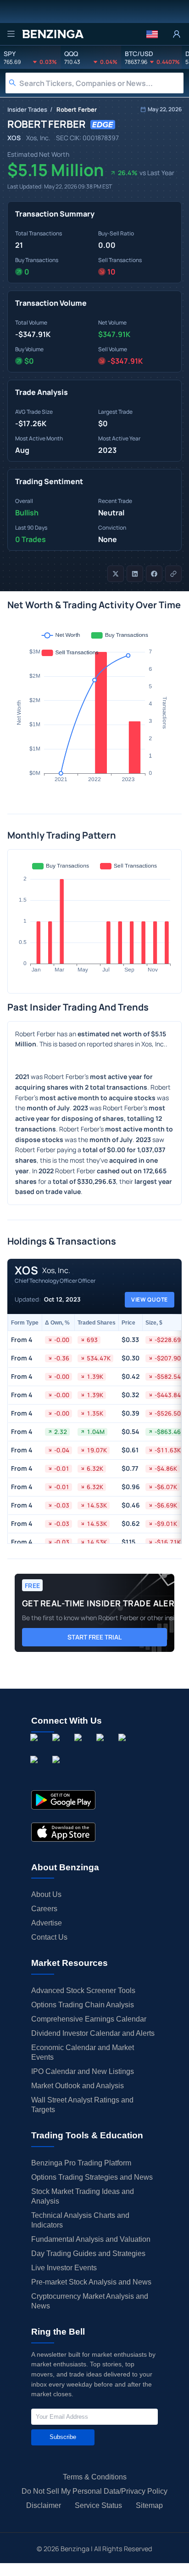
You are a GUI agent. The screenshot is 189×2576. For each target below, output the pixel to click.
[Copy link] (173, 574)
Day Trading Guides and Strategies (88, 2253)
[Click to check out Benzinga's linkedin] (80, 1748)
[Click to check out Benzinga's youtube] (124, 1748)
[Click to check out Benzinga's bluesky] (36, 1770)
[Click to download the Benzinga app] (63, 1800)
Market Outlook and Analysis (78, 2086)
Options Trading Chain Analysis (83, 2005)
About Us (46, 1894)
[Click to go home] (53, 34)
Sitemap (149, 2505)
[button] (152, 34)
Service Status (98, 2505)
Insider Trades (27, 109)
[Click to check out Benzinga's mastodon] (58, 1770)
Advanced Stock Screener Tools (83, 1991)
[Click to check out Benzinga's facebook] (36, 1748)
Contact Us (49, 1937)
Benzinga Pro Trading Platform (81, 2163)
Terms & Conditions (95, 2477)
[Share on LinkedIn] (135, 574)
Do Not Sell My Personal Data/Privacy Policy (94, 2491)
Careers (44, 1909)
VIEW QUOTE (150, 1299)
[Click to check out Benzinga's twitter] (102, 1748)
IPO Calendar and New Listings (83, 2071)
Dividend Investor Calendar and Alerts (93, 2033)
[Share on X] (116, 574)
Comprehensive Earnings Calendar (89, 2019)
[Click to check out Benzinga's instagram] (58, 1748)
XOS (14, 138)
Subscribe (63, 2437)
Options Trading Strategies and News (92, 2177)
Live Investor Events (64, 2268)
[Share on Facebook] (154, 574)
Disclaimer (44, 2505)
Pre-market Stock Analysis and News (91, 2282)
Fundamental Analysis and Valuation (91, 2239)
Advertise (47, 1923)
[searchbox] (101, 83)
